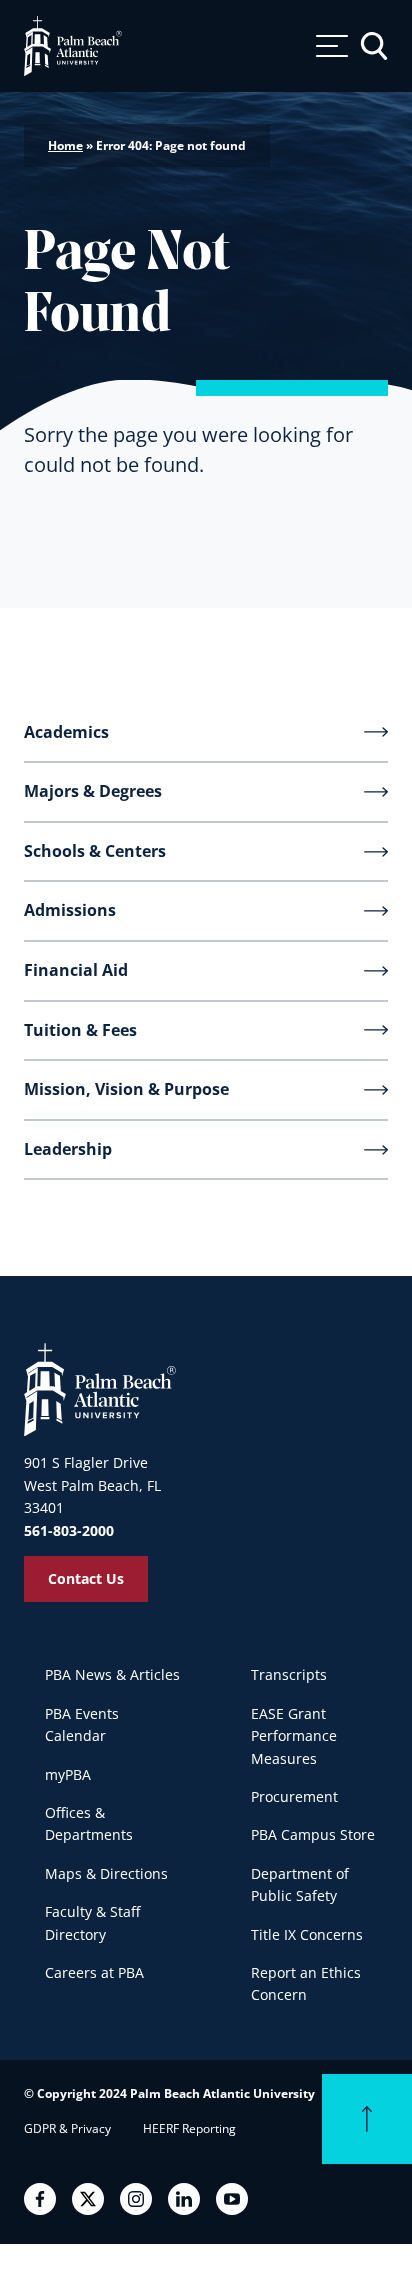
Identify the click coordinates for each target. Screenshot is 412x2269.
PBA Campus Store (313, 1834)
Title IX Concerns (307, 1934)
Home (65, 145)
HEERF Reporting (189, 2128)
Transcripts (289, 1674)
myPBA (68, 1774)
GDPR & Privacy (67, 2128)
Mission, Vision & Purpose (126, 1089)
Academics (66, 732)
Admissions (70, 910)
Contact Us (86, 1578)
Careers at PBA (94, 1972)
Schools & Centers (95, 851)
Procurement (294, 1796)
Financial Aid (76, 970)
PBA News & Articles (112, 1674)
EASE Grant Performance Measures (294, 1736)
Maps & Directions (106, 1873)
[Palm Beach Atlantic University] (100, 1388)
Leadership (68, 1149)
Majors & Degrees (93, 791)
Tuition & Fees (80, 1030)
